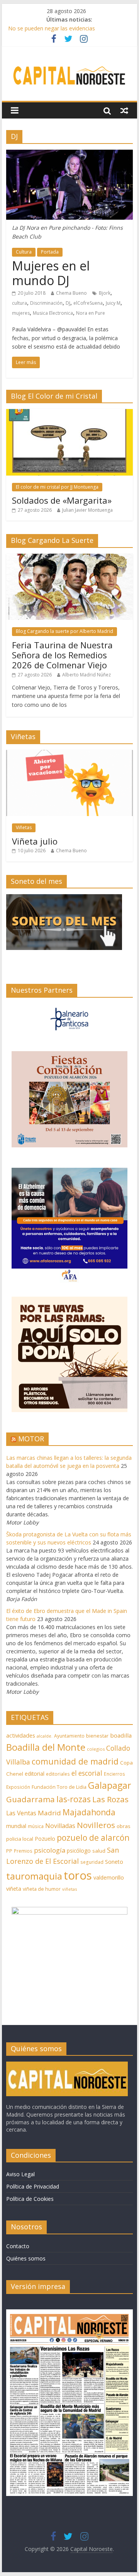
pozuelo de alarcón (93, 1838)
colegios (96, 1749)
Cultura (24, 252)
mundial (16, 1826)
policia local (20, 1839)
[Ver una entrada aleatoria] (124, 110)
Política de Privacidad (33, 2186)
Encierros (114, 1774)
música (36, 1826)
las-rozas (74, 1799)
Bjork (105, 293)
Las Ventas (21, 1813)
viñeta (14, 1889)
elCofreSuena (88, 303)
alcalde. (45, 1736)
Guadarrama (31, 1799)
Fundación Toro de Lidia (59, 1787)
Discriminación (46, 303)
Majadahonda (89, 1812)
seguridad (92, 1862)
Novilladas (60, 1826)
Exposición (18, 1787)
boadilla (121, 1735)
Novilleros (96, 1825)
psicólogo (79, 1851)
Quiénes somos (26, 2258)
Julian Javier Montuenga (87, 510)
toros (78, 1875)
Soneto (114, 1862)
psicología (50, 1850)
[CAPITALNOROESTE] (67, 2065)
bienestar (97, 1736)
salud (99, 1851)
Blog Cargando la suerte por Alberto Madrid (64, 631)
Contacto (18, 2246)
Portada (50, 252)
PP (9, 1851)
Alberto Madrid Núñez (86, 675)
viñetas (69, 1889)
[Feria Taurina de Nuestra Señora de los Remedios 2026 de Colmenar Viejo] (69, 558)
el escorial (87, 1773)
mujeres (21, 313)
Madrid (49, 1813)
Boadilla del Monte (46, 1747)
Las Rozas (110, 1799)
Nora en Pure (91, 313)
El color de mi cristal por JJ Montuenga (57, 487)
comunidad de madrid (75, 1761)
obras (124, 1826)
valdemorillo (109, 1877)
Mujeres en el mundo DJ (51, 273)
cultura (19, 303)
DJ (68, 303)
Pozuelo (45, 1839)
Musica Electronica (53, 313)
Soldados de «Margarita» (62, 500)
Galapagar (110, 1785)
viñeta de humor (42, 1889)
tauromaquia (34, 1876)
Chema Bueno (71, 293)
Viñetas (24, 827)
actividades (21, 1735)
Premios (23, 1851)
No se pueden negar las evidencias (52, 28)
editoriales (58, 1774)
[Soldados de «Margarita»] (69, 413)
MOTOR (31, 1439)
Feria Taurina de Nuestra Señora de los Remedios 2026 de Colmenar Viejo (62, 655)
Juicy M (113, 303)
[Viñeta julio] (69, 754)
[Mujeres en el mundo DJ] (69, 154)
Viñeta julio (35, 841)
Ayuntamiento (69, 1736)
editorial (35, 1774)
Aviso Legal (20, 2174)
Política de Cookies (30, 2199)
